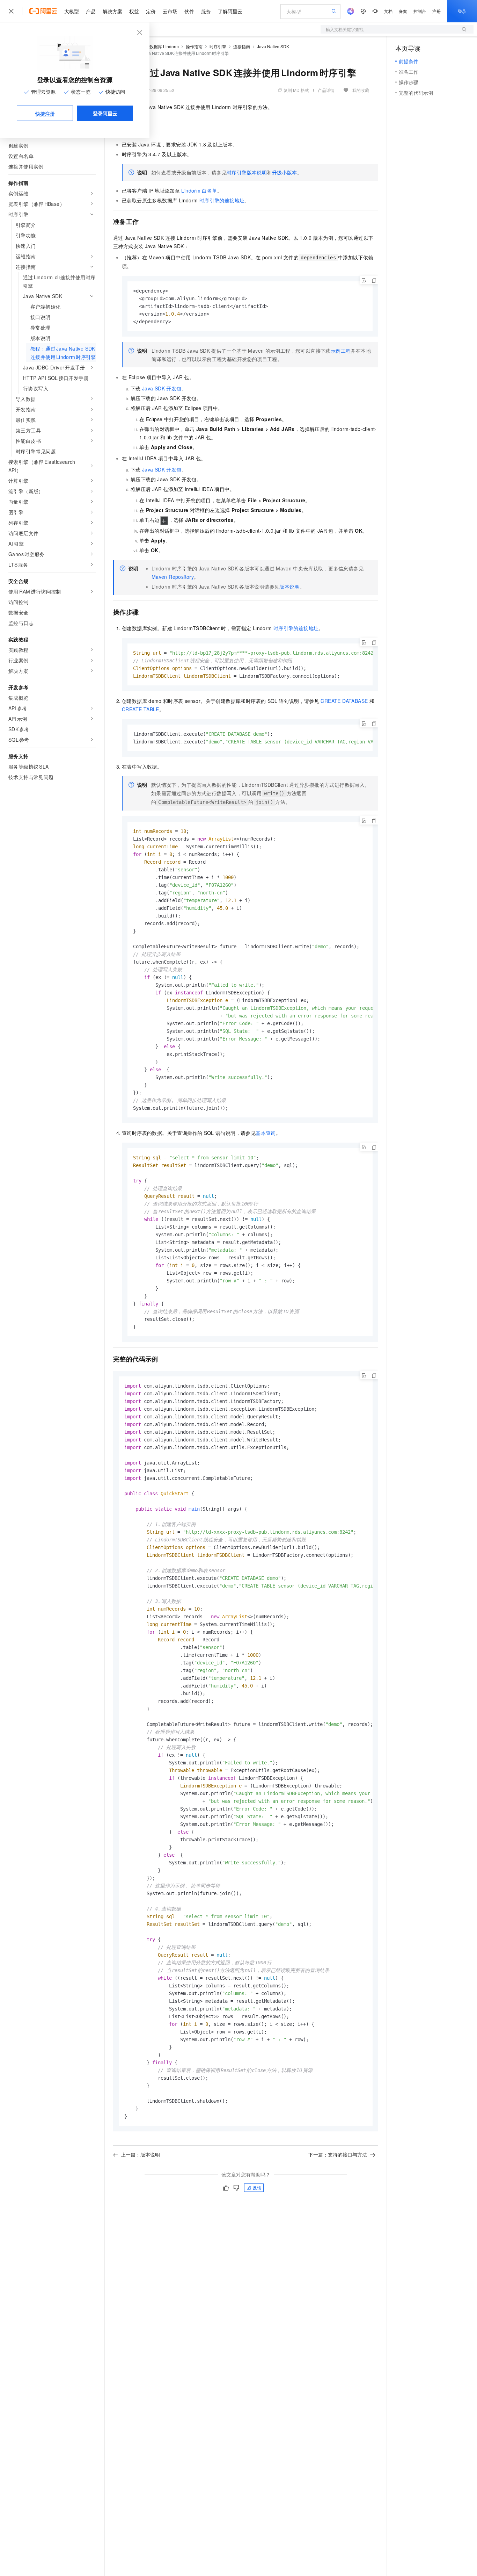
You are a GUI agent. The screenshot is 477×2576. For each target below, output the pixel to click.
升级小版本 (285, 172)
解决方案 (112, 11)
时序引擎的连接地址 (222, 200)
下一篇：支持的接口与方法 (338, 2154)
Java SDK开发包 (162, 388)
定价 (151, 11)
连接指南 (242, 46)
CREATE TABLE (141, 709)
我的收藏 (361, 90)
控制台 (420, 11)
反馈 (257, 2188)
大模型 (72, 11)
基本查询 (266, 1133)
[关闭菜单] (11, 11)
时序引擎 (218, 46)
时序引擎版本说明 (247, 172)
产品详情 (326, 90)
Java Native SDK (273, 46)
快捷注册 (45, 114)
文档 (388, 11)
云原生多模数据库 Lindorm (154, 46)
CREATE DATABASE (344, 701)
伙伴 (189, 11)
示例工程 (341, 351)
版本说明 (289, 587)
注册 (436, 11)
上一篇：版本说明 (140, 2154)
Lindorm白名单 (199, 190)
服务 (206, 11)
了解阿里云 (230, 11)
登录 (462, 11)
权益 (134, 11)
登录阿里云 (105, 113)
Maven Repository (173, 577)
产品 (91, 11)
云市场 (170, 11)
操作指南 (194, 46)
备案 (403, 11)
